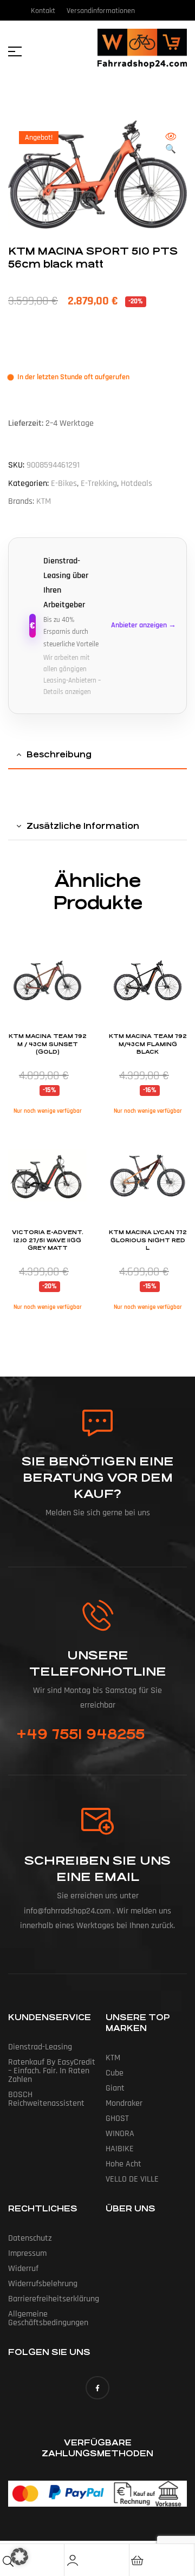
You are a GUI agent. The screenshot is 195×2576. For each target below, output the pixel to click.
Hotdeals (136, 484)
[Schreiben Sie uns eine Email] (97, 1821)
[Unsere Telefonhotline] (98, 1615)
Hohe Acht (123, 2164)
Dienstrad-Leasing (40, 2047)
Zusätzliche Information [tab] (83, 826)
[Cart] (138, 2560)
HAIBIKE (120, 2149)
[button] (171, 144)
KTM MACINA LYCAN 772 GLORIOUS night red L (148, 1240)
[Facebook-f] (97, 2388)
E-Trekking (99, 484)
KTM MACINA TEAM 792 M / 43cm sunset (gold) (48, 1044)
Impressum (27, 2253)
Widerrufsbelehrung (43, 2284)
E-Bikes (64, 484)
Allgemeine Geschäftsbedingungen (48, 2318)
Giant (115, 2088)
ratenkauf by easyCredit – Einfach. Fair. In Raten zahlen (52, 2071)
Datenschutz (30, 2238)
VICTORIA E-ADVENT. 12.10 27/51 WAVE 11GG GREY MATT (48, 1240)
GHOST (117, 2118)
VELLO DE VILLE (132, 2179)
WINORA (120, 2134)
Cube (115, 2073)
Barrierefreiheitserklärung (54, 2299)
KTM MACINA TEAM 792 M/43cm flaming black (148, 1044)
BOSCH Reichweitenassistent (46, 2099)
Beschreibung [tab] (59, 754)
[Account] (73, 2560)
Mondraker (124, 2103)
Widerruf (23, 2269)
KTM (44, 501)
